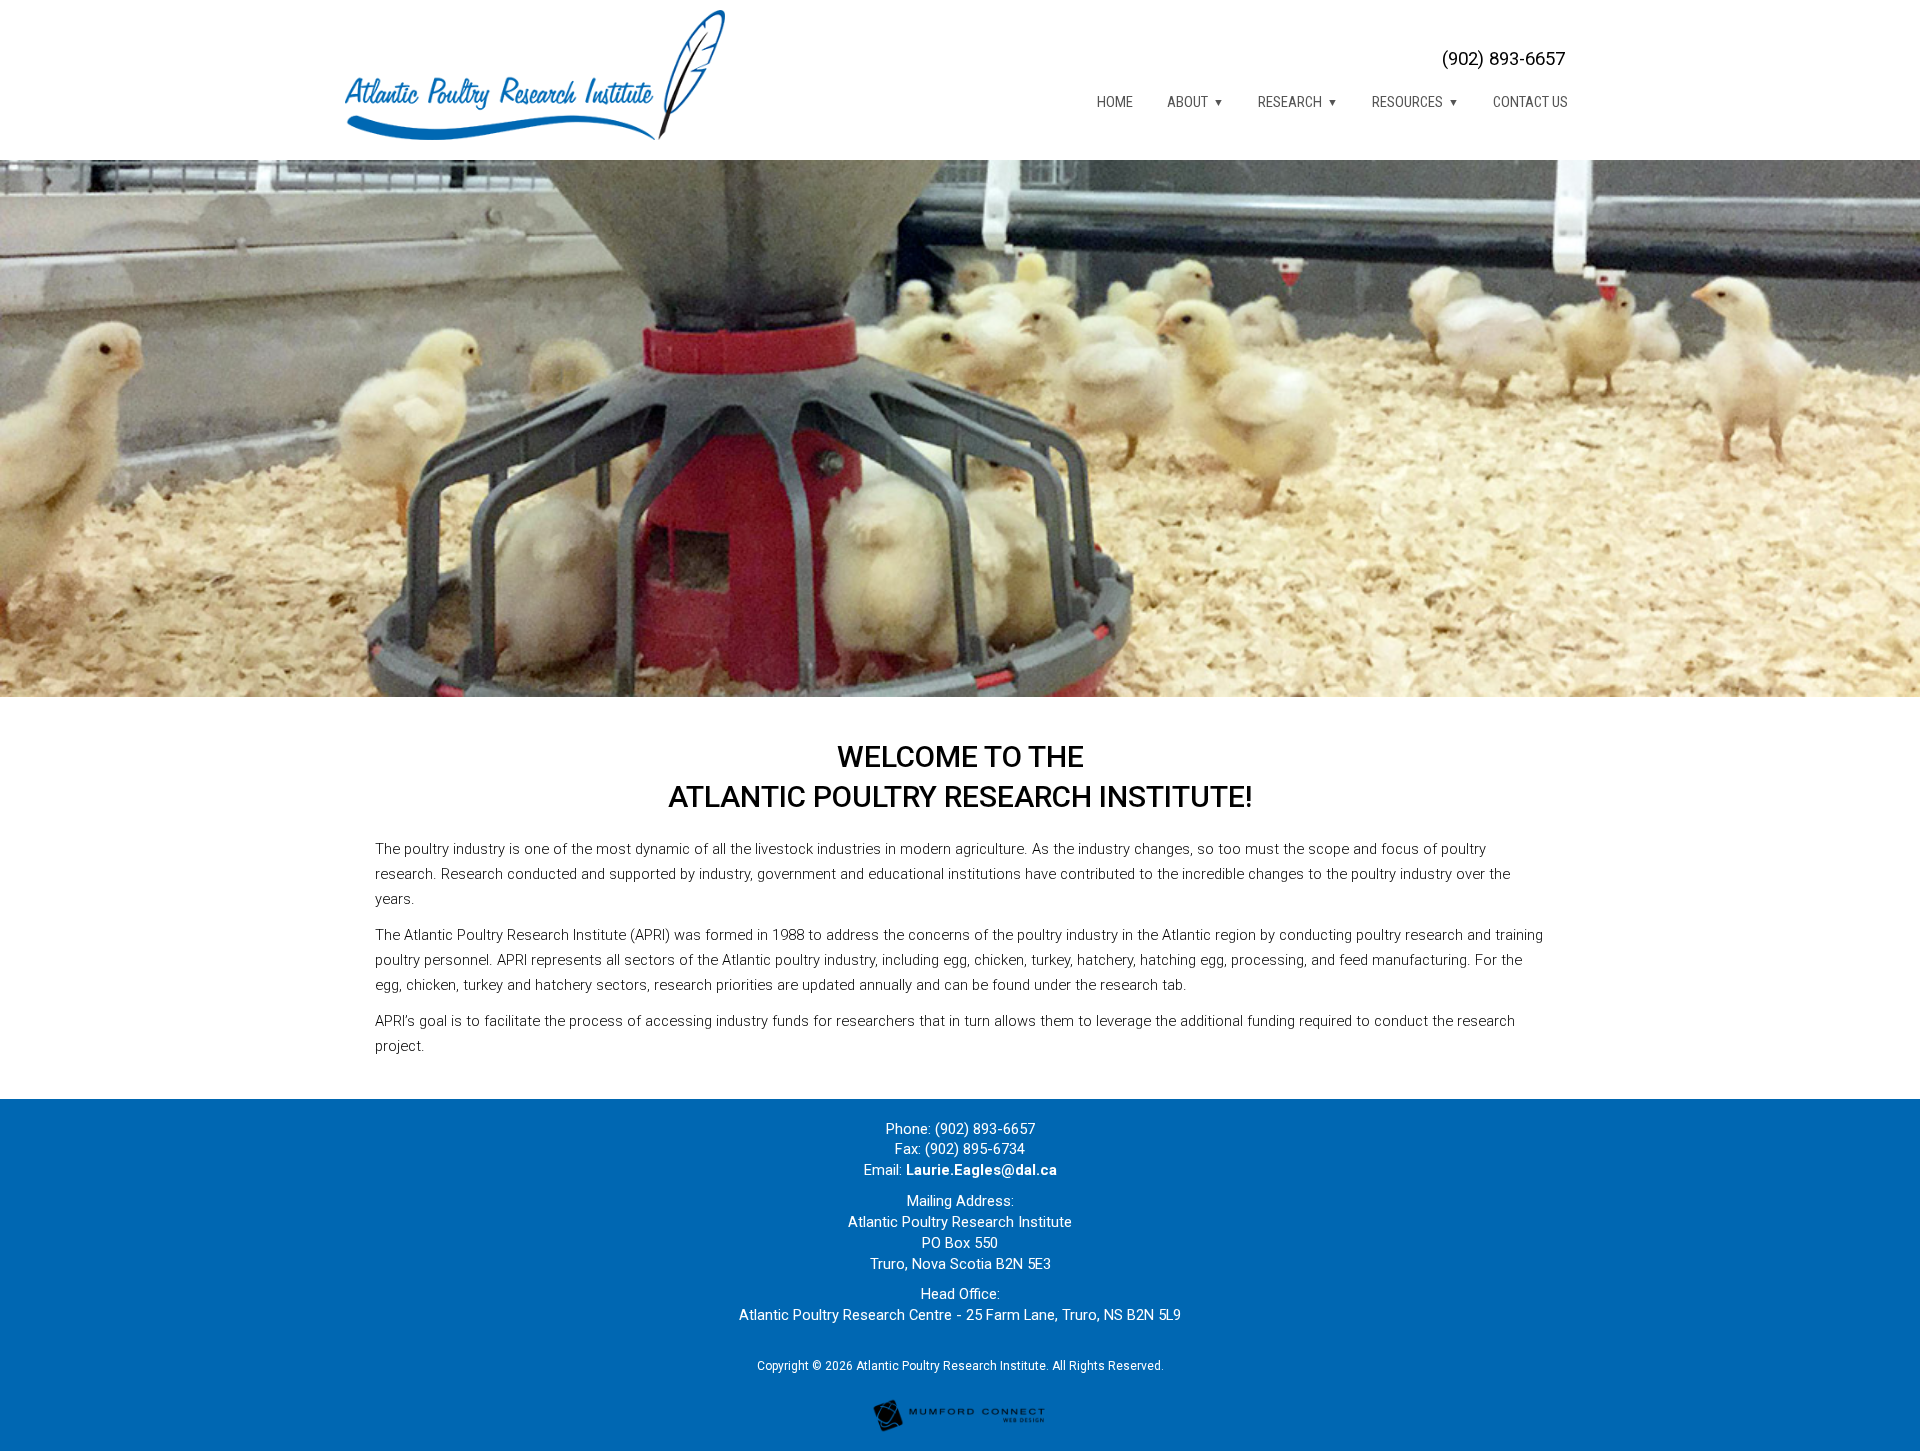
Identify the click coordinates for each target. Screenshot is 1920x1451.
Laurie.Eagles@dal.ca (981, 1170)
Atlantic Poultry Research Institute (951, 1366)
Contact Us (1530, 102)
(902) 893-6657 (1503, 59)
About (1187, 102)
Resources (1407, 102)
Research (1290, 102)
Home (1115, 102)
